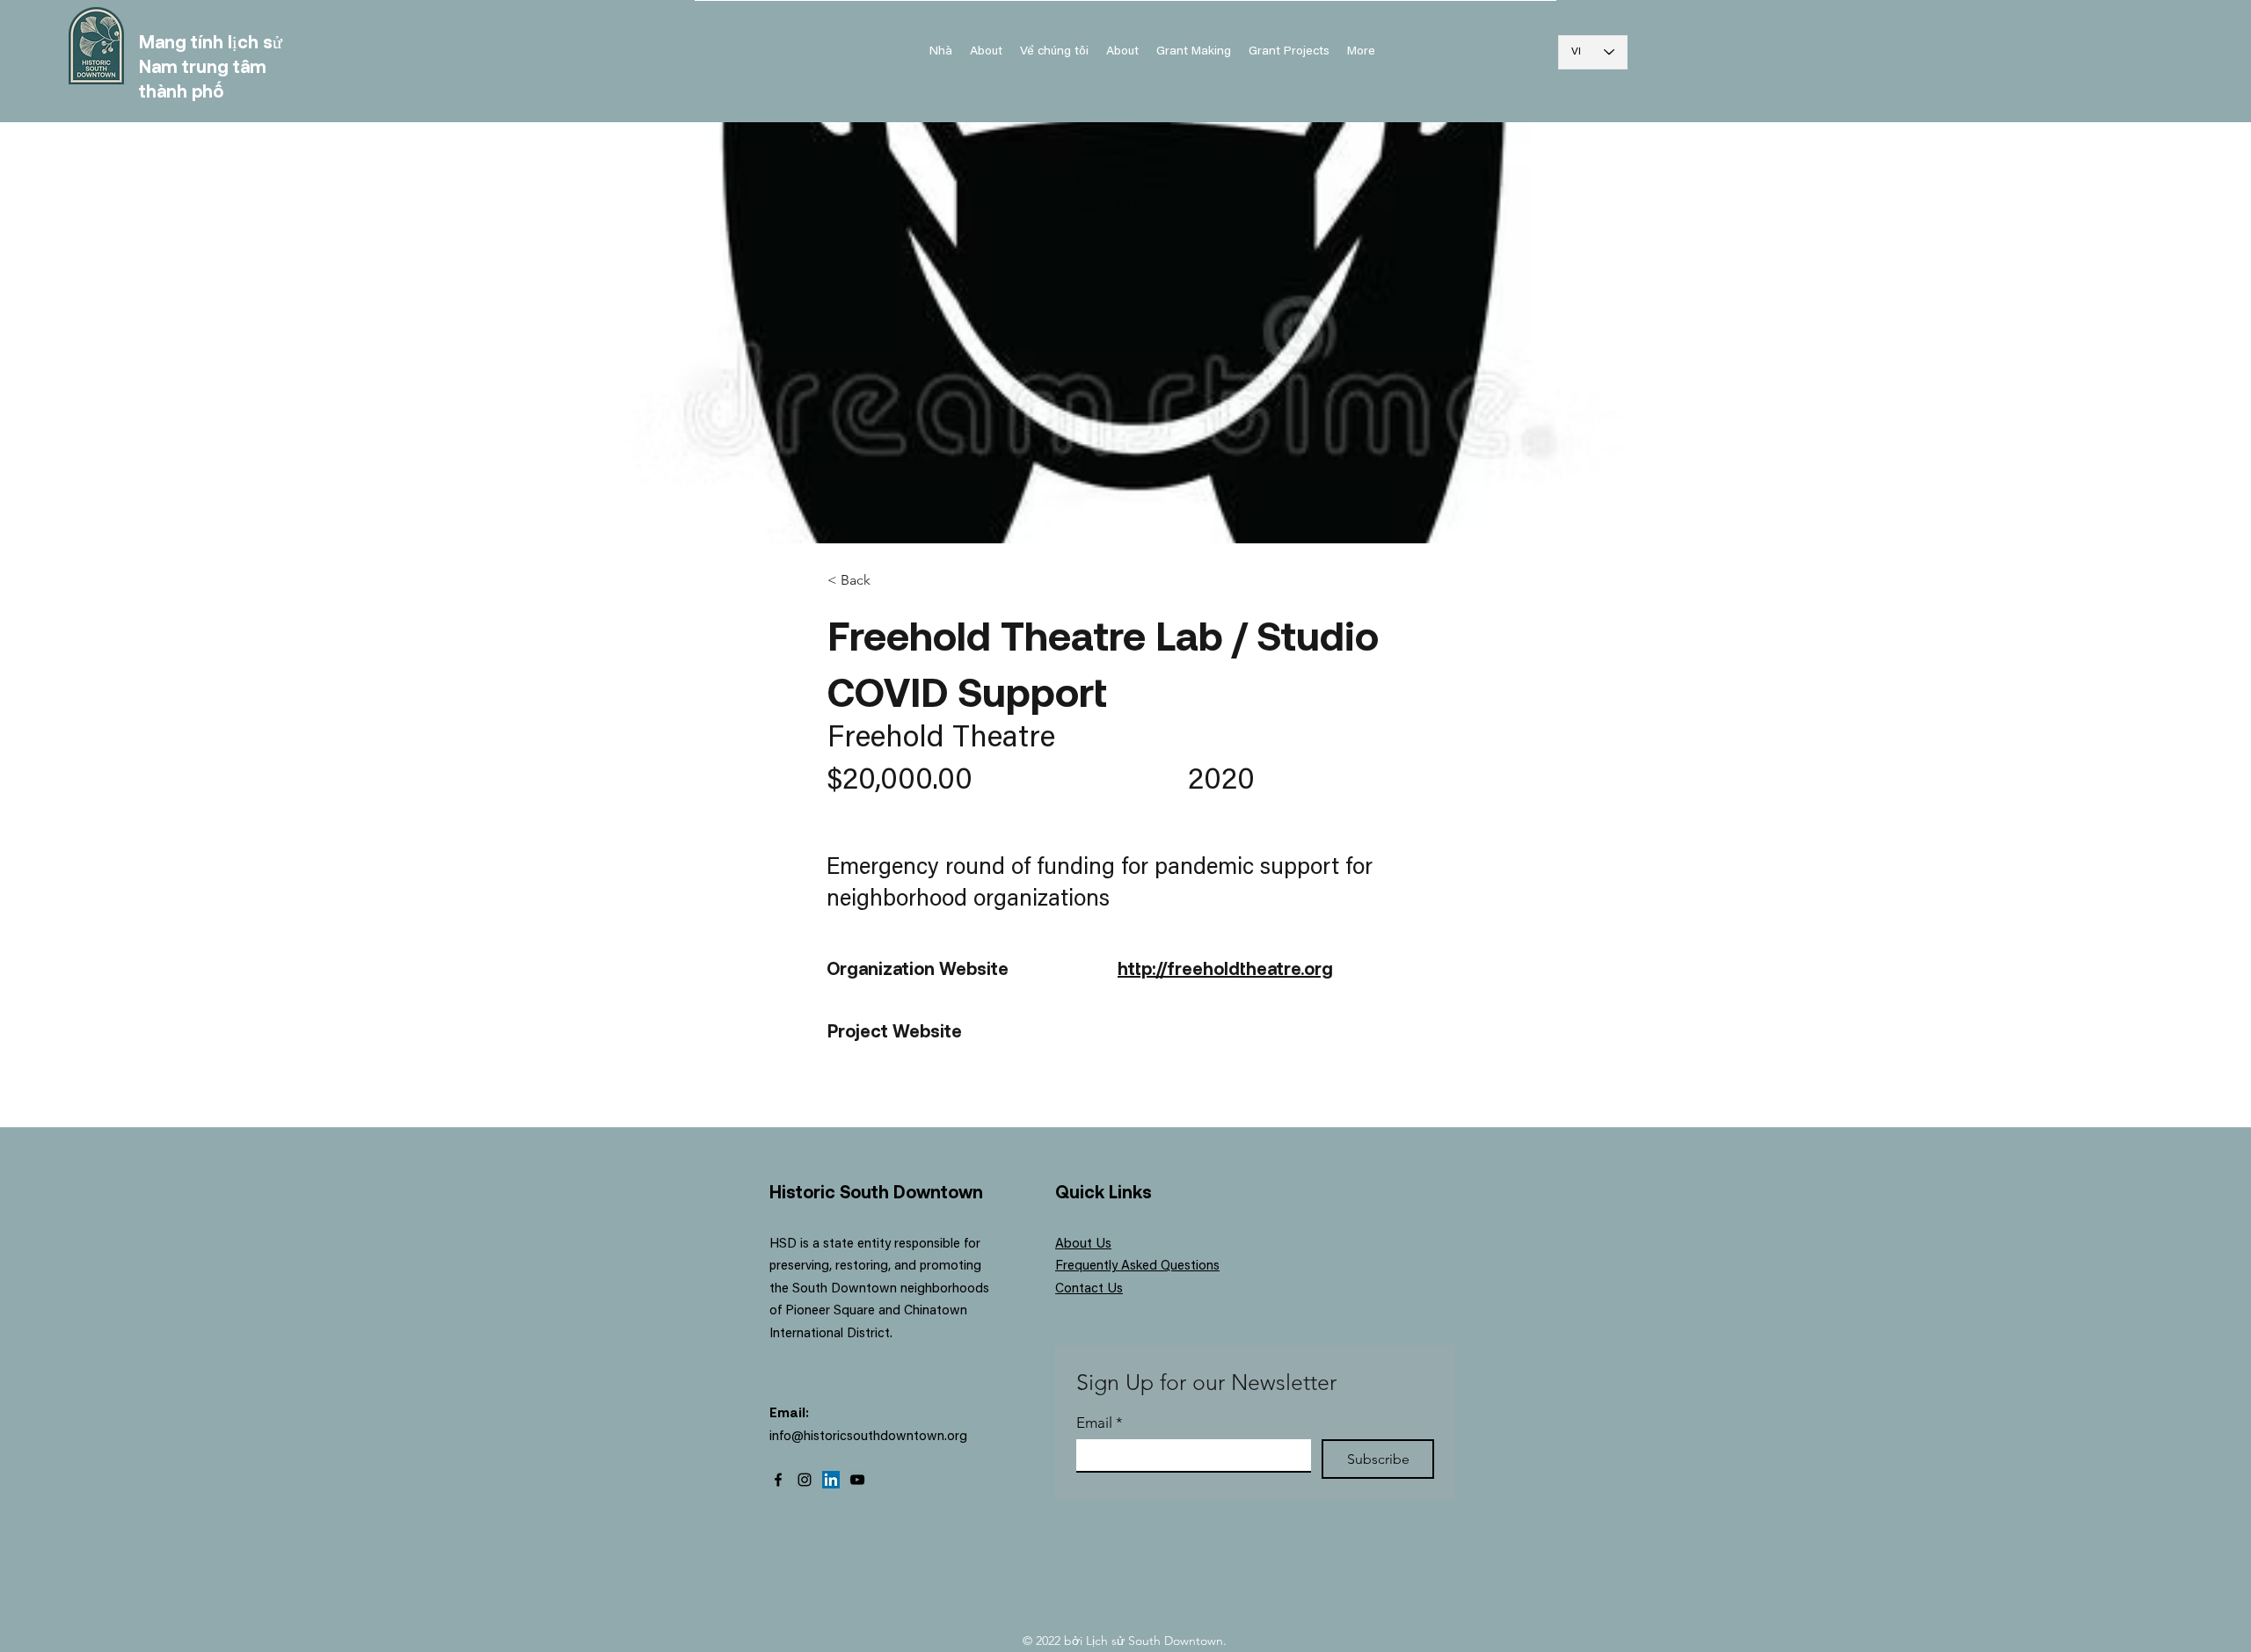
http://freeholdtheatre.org (1225, 968)
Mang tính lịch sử (211, 41)
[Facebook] (778, 1480)
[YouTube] (857, 1480)
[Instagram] (805, 1480)
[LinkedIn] (831, 1480)
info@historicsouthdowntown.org (868, 1437)
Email (1100, 1423)
